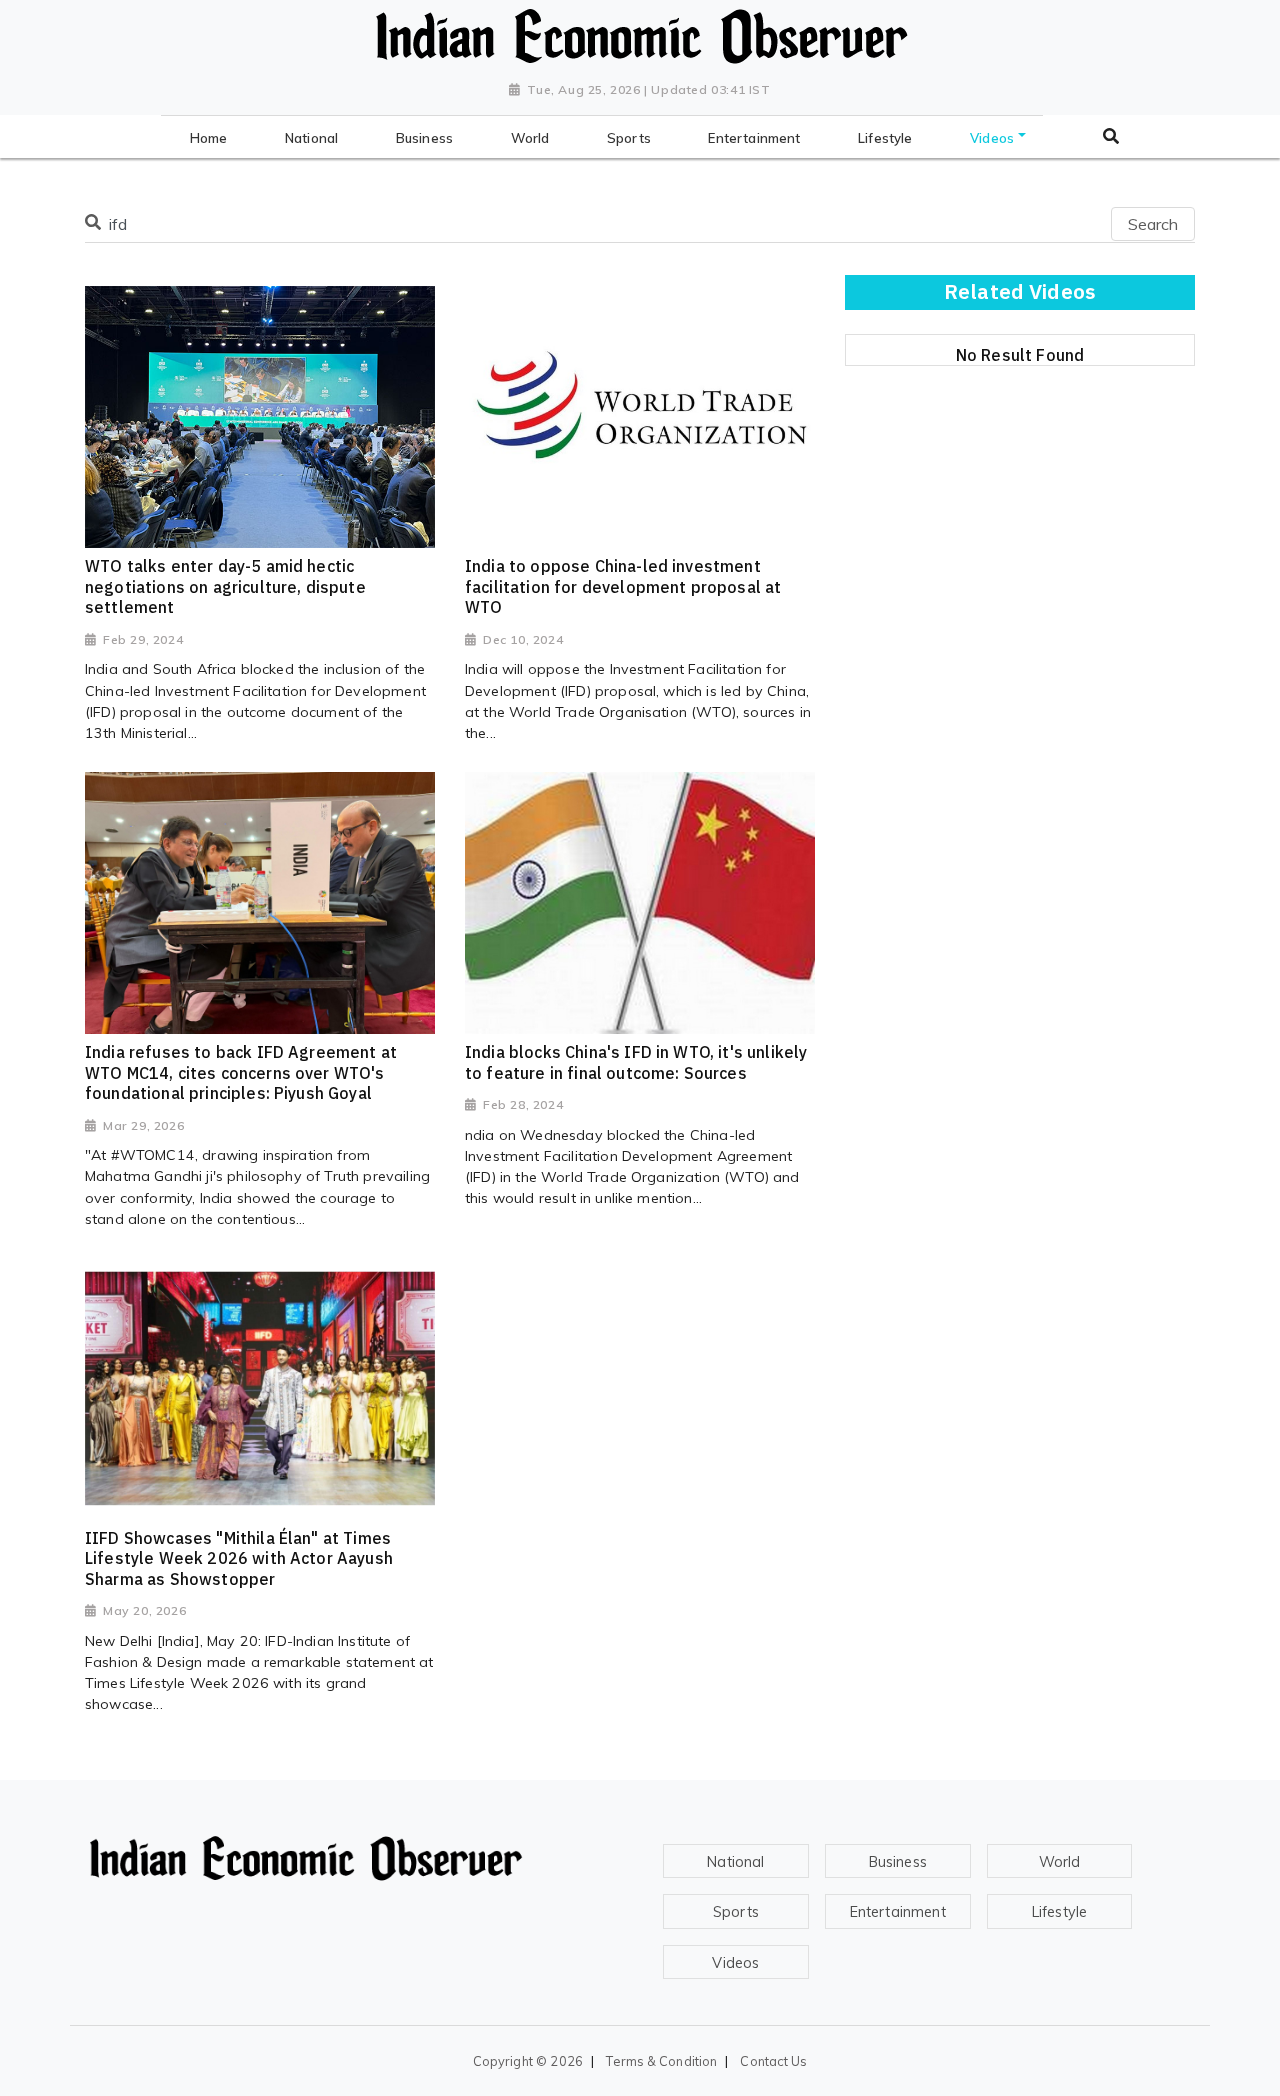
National (735, 1862)
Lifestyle (1059, 1912)
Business (898, 1862)
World (1060, 1862)
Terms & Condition (661, 2061)
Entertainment (898, 1912)
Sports (736, 1912)
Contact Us (773, 2061)
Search (1153, 224)
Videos (735, 1963)
